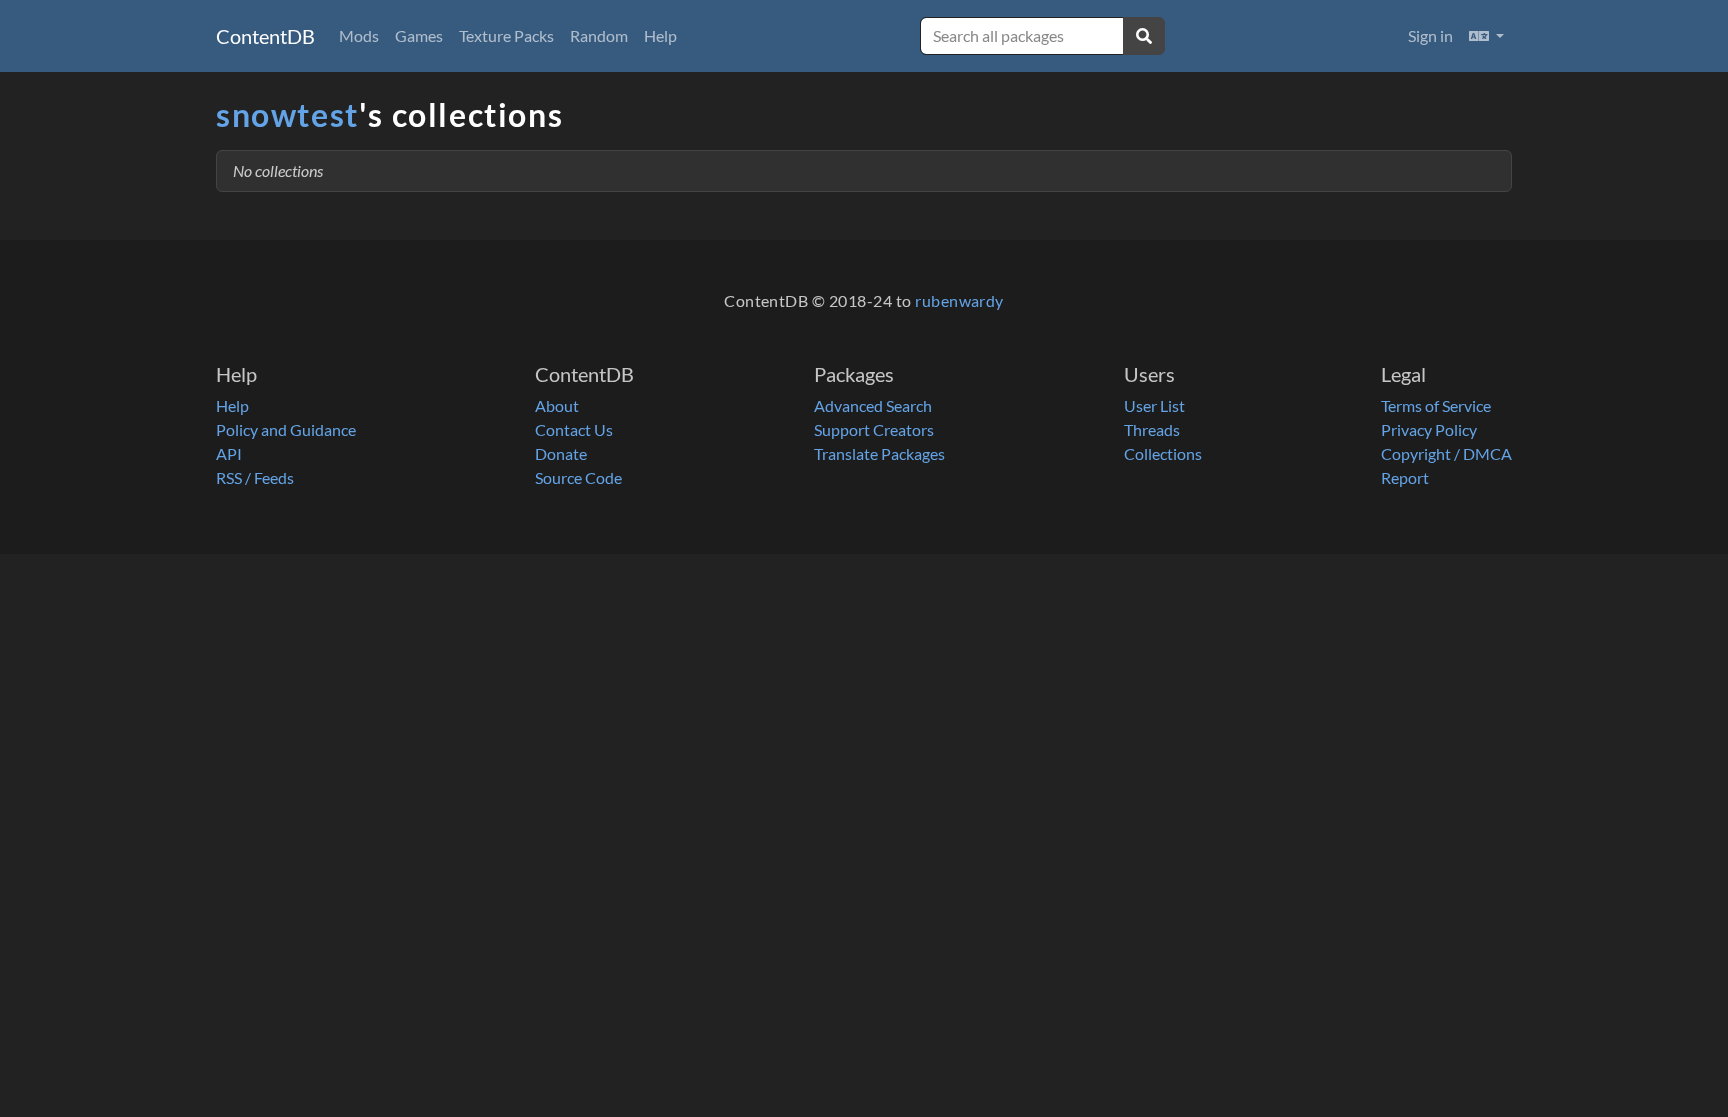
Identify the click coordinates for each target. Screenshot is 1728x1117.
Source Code (578, 477)
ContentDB (265, 36)
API (229, 453)
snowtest (287, 114)
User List (1154, 405)
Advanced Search (873, 405)
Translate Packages (879, 453)
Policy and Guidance (286, 429)
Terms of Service (1436, 405)
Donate (561, 453)
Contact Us (574, 429)
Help (660, 35)
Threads (1152, 429)
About (557, 405)
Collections (1163, 453)
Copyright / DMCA (1446, 453)
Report (1405, 477)
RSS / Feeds (255, 477)
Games (419, 35)
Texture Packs (506, 35)
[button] (1486, 36)
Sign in (1430, 35)
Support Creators (874, 429)
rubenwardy (959, 300)
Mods (359, 35)
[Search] (1144, 36)
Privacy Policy (1429, 429)
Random (599, 35)
